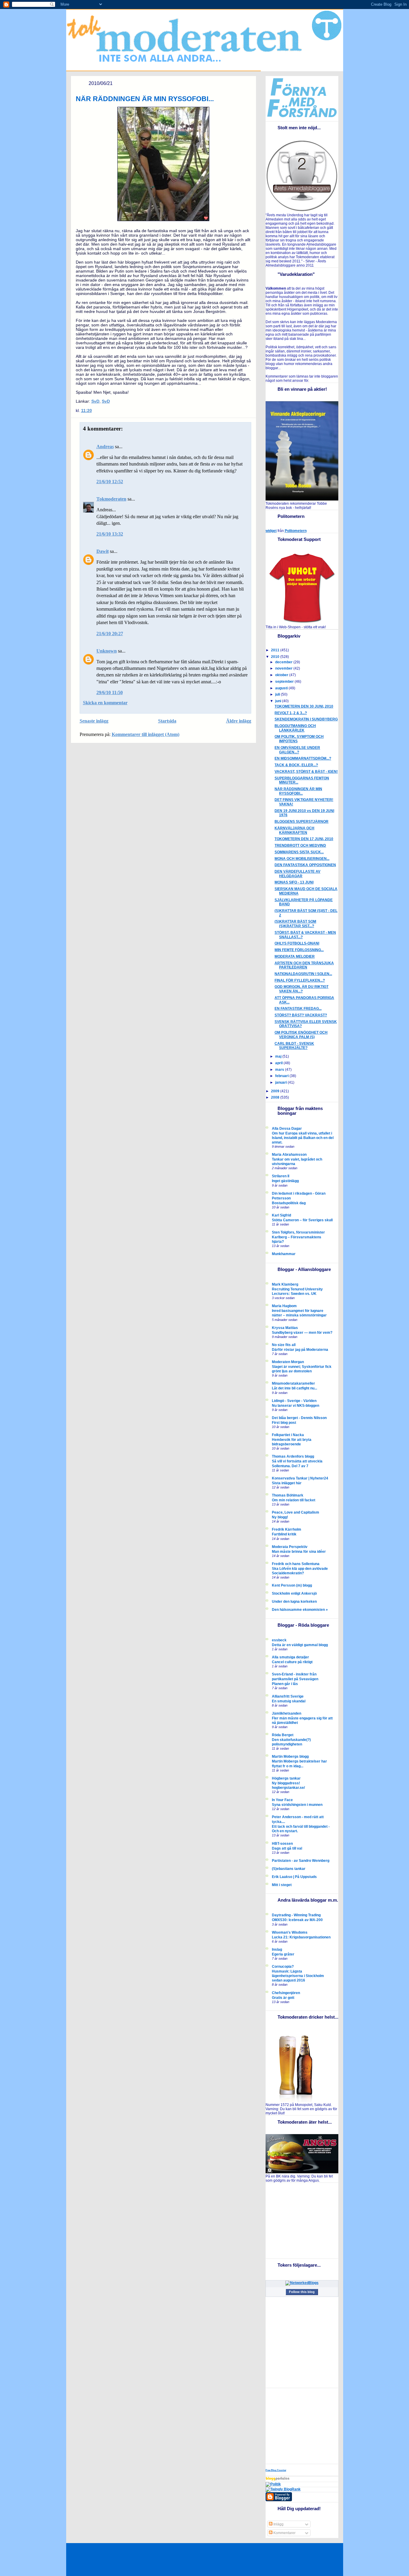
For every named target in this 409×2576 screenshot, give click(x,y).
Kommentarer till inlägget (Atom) (146, 734)
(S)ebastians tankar (289, 1869)
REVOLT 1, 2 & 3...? (291, 713)
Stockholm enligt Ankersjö (294, 1593)
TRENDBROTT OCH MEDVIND (300, 846)
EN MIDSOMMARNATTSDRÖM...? (303, 758)
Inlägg (278, 2524)
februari (282, 1076)
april (279, 1063)
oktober (282, 675)
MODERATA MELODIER (295, 957)
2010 (276, 657)
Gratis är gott (283, 1998)
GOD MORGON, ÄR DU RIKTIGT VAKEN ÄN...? (302, 989)
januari (281, 1082)
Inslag (277, 1950)
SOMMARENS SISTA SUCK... (299, 852)
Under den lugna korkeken (294, 1602)
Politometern (296, 531)
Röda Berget (283, 1735)
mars (280, 1070)
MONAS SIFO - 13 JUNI (294, 882)
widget (271, 531)
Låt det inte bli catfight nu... (294, 1388)
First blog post (284, 1422)
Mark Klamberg (285, 1284)
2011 (276, 650)
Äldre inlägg (239, 721)
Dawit (103, 551)
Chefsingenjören (286, 1993)
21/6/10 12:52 (110, 482)
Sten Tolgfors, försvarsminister (298, 1232)
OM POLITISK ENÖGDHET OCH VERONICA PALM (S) (301, 1035)
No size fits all (284, 1345)
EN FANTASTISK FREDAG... (298, 1009)
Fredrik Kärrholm (287, 1529)
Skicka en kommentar (105, 703)
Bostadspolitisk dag (289, 1203)
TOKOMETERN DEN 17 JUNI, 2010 (304, 839)
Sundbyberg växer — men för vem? (302, 1332)
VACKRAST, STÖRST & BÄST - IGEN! (306, 772)
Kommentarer (284, 2533)
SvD (95, 401)
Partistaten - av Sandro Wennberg (301, 1861)
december (284, 662)
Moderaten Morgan (288, 1362)
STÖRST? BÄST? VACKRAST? (301, 1015)
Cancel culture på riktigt (292, 1662)
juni (279, 701)
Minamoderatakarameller (293, 1383)
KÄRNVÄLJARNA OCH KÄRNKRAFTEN (294, 830)
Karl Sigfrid (281, 1215)
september (285, 682)
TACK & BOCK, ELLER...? (296, 765)
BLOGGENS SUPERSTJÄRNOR (302, 822)
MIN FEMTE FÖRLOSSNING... (299, 950)
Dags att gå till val (287, 1848)
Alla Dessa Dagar (287, 1129)
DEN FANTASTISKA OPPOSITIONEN (305, 865)
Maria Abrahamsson (289, 1155)
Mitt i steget (282, 1885)
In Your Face (282, 1800)
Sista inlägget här (287, 1483)
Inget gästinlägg (285, 1181)
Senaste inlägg (94, 721)
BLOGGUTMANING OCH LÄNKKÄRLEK (295, 728)
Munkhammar (284, 1254)
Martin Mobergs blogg (290, 1757)
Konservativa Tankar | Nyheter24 (300, 1478)
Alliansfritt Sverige (288, 1696)
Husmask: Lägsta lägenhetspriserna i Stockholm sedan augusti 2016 (298, 1976)
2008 (276, 1097)
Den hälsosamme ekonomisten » (300, 1610)
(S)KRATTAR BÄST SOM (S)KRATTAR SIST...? (295, 924)
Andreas (105, 447)
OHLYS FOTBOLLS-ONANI (297, 943)
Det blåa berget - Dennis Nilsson (299, 1418)
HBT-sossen (282, 1844)
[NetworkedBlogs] (302, 2283)
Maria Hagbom (284, 1306)
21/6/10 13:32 (110, 534)
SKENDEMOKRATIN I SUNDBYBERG (306, 719)
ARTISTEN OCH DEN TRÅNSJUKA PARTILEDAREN (304, 965)
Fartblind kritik (284, 1534)
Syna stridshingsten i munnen (297, 1805)
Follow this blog (302, 2292)
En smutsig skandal (289, 1701)
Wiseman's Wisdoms (290, 1932)
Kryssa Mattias (285, 1328)
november (284, 668)
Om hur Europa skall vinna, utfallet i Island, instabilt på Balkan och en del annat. (303, 1138)
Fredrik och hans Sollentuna (296, 1564)
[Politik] (273, 2484)
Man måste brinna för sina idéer (299, 1551)
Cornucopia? (283, 1967)
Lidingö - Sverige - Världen (294, 1401)
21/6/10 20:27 (110, 634)
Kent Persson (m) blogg (292, 1585)
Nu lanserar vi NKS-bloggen (296, 1405)
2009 (276, 1091)
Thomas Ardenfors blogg (293, 1456)
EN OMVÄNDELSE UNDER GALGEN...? (297, 750)
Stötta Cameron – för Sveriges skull (302, 1220)
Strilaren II (281, 1176)
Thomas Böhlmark (288, 1495)
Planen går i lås (285, 1684)
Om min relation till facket (294, 1500)
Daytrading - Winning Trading (296, 1915)
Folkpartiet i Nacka (288, 1435)
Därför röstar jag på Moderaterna (300, 1349)
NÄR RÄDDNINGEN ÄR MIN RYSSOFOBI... (145, 99)
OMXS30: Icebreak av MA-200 (297, 1920)
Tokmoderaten (111, 499)
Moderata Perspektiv (290, 1547)
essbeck (279, 1640)
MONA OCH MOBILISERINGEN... (302, 859)
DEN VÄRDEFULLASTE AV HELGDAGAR (297, 874)
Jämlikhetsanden (287, 1713)
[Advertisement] (303, 2220)
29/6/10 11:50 (110, 692)
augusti (282, 688)
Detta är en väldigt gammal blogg (300, 1645)
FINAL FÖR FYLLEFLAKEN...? (300, 980)
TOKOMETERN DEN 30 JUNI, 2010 (304, 706)
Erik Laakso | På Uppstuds (294, 1877)
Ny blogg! (280, 1517)
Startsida (167, 721)
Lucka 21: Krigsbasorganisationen (301, 1937)
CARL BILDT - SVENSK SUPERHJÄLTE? (294, 1046)
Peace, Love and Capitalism (296, 1512)
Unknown (107, 651)
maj (279, 1056)
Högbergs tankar (286, 1778)
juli (278, 694)
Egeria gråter (283, 1954)
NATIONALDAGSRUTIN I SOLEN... (303, 974)
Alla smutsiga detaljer (290, 1657)
